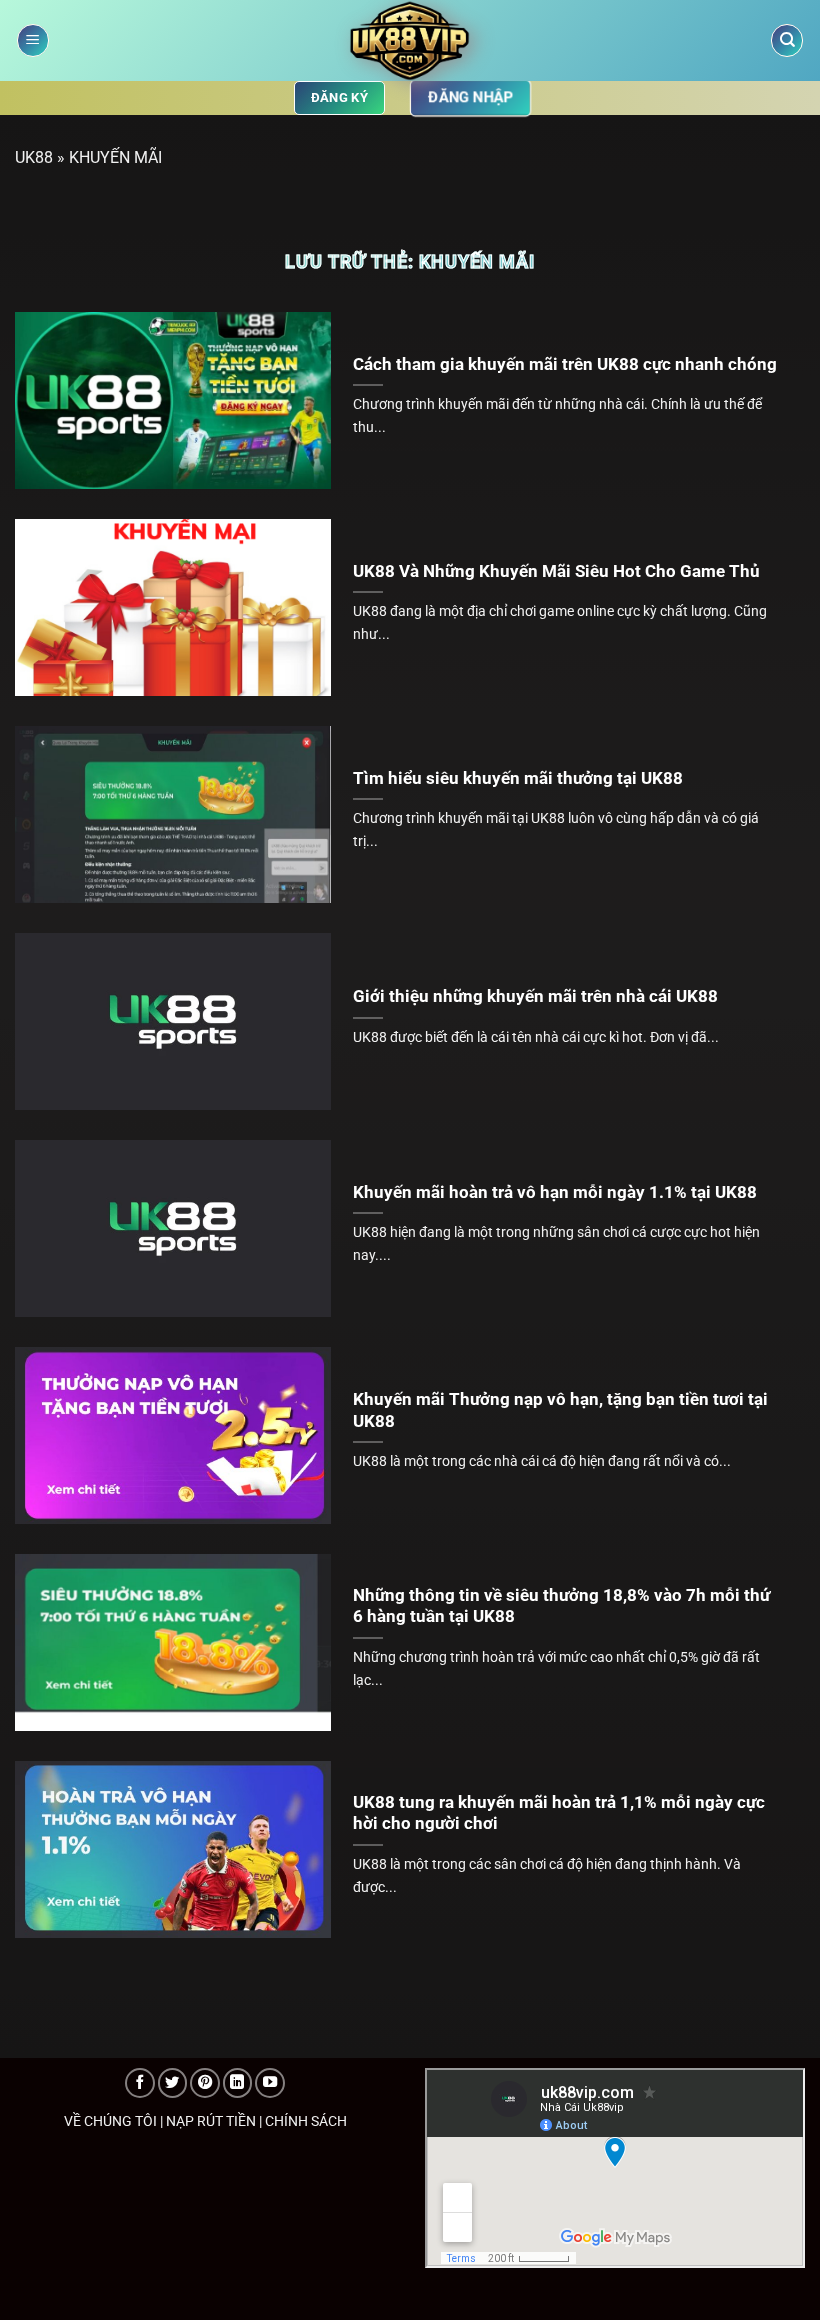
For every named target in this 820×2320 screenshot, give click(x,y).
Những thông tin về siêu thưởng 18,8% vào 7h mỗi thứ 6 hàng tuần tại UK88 (561, 1606)
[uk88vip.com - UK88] (410, 40)
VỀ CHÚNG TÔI (110, 2121)
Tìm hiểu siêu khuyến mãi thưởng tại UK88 (518, 778)
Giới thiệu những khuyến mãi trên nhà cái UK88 (535, 996)
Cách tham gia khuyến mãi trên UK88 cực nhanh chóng (565, 364)
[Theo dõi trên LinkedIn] (238, 2083)
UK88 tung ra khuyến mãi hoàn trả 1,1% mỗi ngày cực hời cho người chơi (559, 1813)
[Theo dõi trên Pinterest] (205, 2083)
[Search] (787, 40)
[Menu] (33, 40)
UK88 (34, 157)
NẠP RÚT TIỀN (211, 2121)
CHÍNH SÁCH (306, 2121)
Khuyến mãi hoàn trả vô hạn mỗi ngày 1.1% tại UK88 (555, 1192)
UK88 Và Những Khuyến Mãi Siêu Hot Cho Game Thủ (556, 571)
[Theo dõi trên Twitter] (173, 2083)
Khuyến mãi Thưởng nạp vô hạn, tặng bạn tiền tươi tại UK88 (560, 1410)
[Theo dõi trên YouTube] (270, 2083)
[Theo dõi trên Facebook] (140, 2083)
